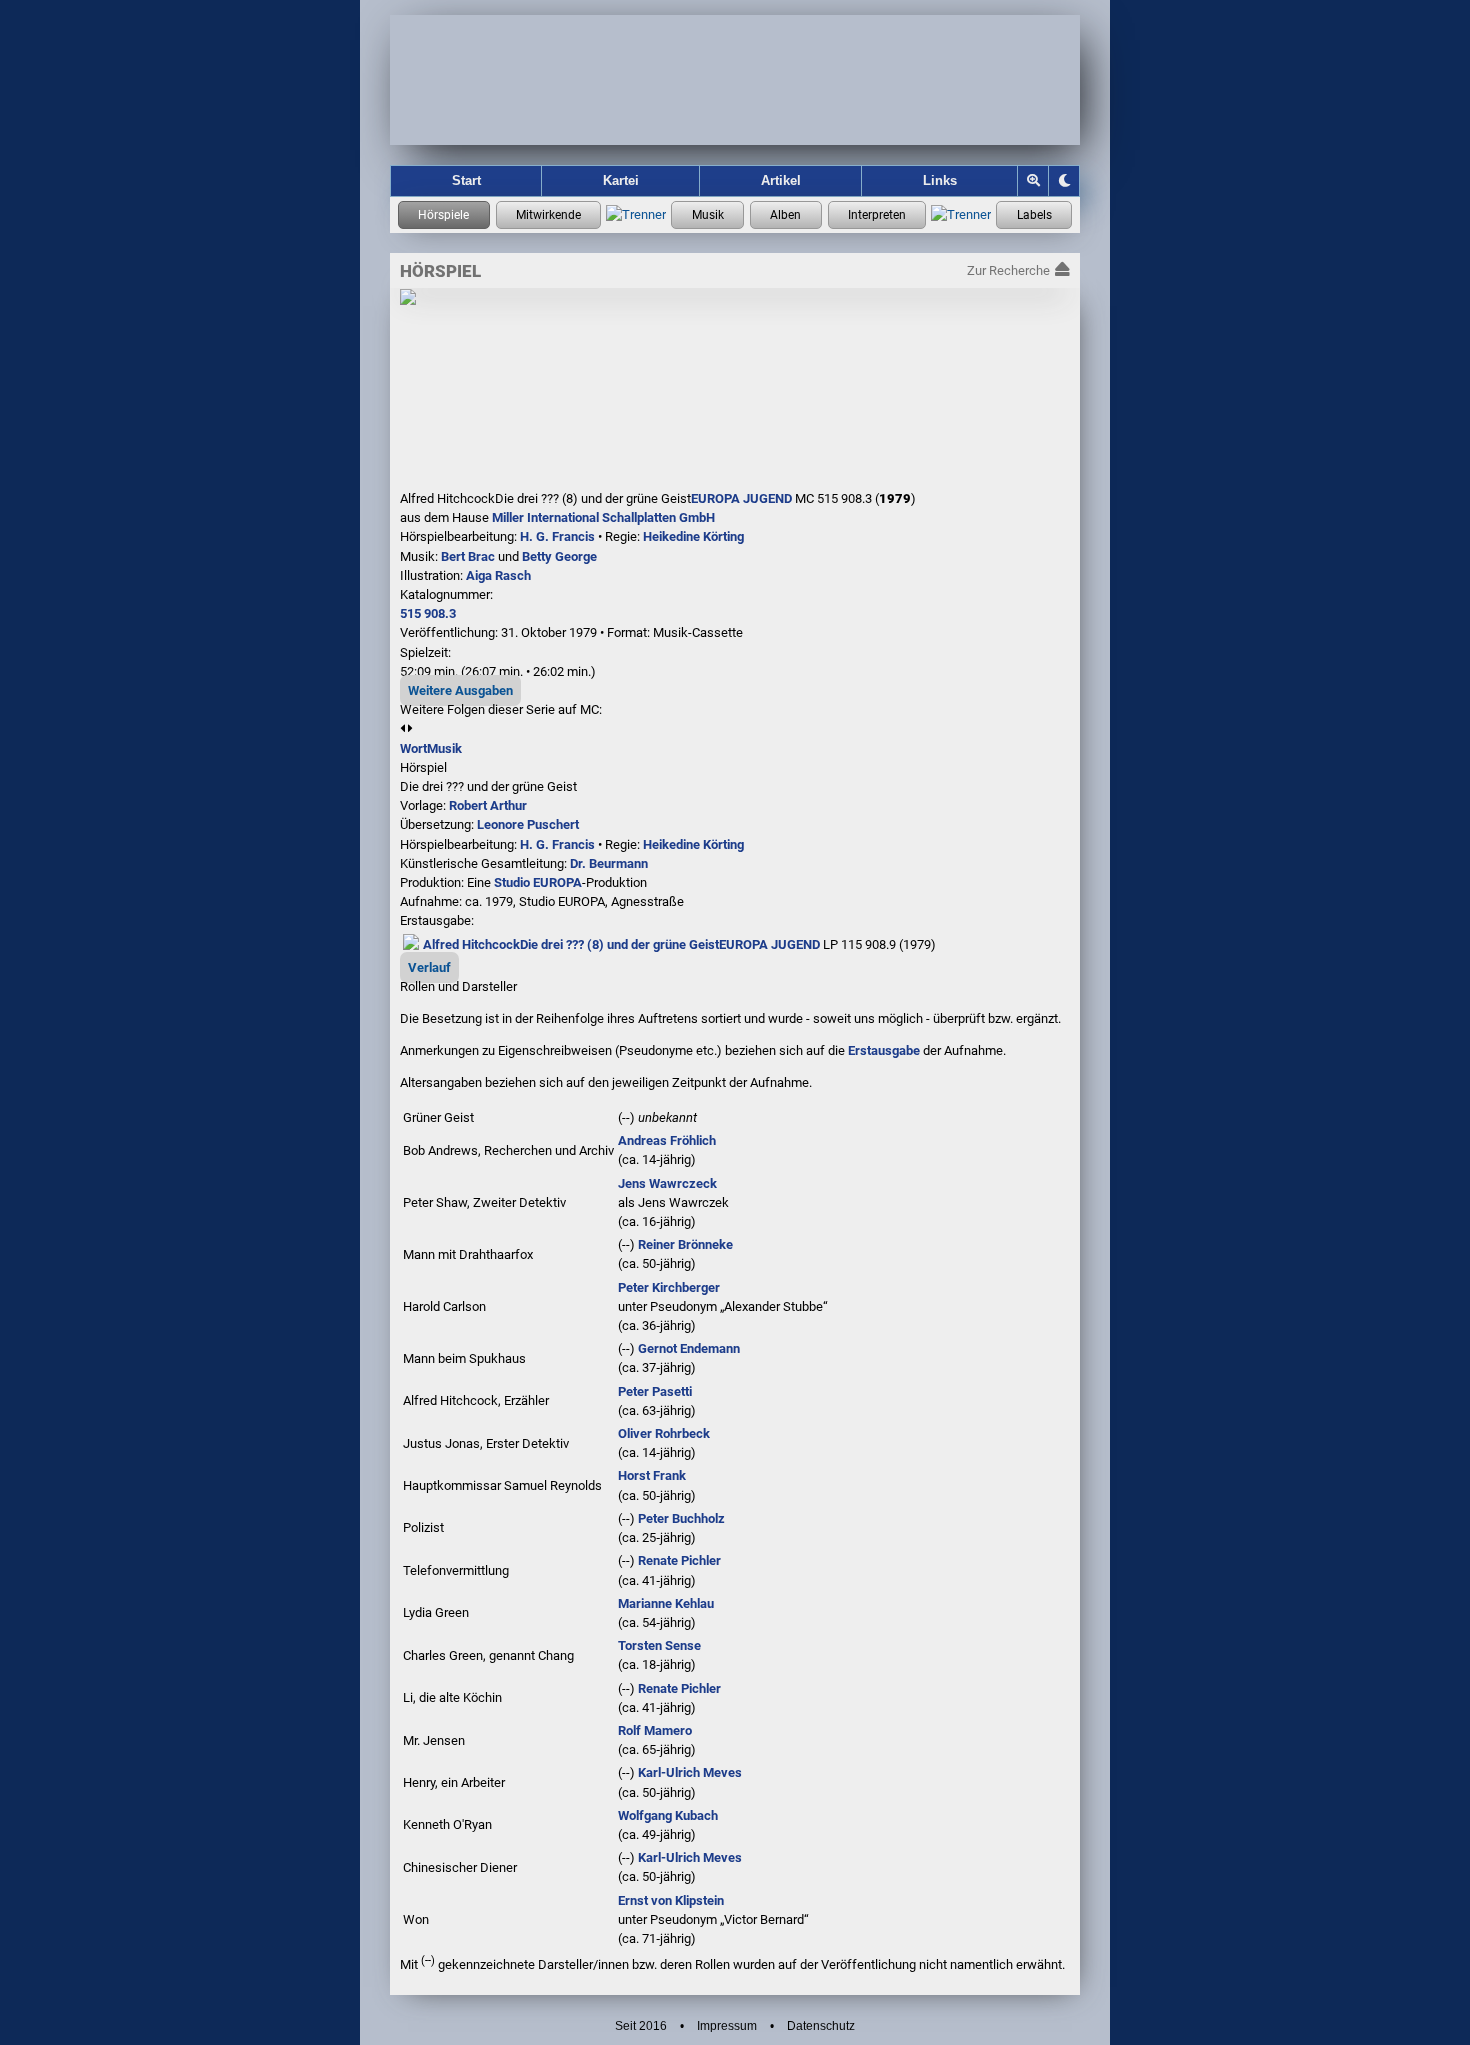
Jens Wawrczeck (667, 1183)
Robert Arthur (488, 805)
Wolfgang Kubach (668, 1815)
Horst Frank (652, 1475)
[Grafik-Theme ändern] (1064, 181)
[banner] (735, 80)
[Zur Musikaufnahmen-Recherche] (707, 215)
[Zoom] (1033, 181)
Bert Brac (468, 556)
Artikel (781, 180)
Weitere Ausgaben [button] (460, 690)
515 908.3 (428, 613)
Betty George (559, 556)
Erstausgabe (884, 1050)
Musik (444, 748)
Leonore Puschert (528, 824)
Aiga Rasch (498, 575)
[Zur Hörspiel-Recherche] (444, 215)
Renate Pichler (679, 1560)
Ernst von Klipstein (671, 1900)
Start (466, 180)
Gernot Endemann (689, 1348)
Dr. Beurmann (609, 863)
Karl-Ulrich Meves (690, 1772)
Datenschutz (821, 2026)
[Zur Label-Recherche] (1034, 215)
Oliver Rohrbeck (664, 1433)
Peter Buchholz (681, 1518)
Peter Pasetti (655, 1391)
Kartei (621, 180)
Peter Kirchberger (669, 1287)
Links (940, 180)
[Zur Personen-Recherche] (549, 215)
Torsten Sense (659, 1645)
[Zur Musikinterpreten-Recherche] (877, 215)
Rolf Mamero (655, 1730)
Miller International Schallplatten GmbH (603, 517)
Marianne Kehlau (666, 1603)
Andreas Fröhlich (667, 1140)
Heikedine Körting (693, 536)
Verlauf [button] (429, 967)
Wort (413, 748)
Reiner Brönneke (685, 1244)
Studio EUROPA (538, 882)
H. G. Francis (557, 536)
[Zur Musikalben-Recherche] (786, 215)
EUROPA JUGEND (741, 498)
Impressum (727, 2026)
